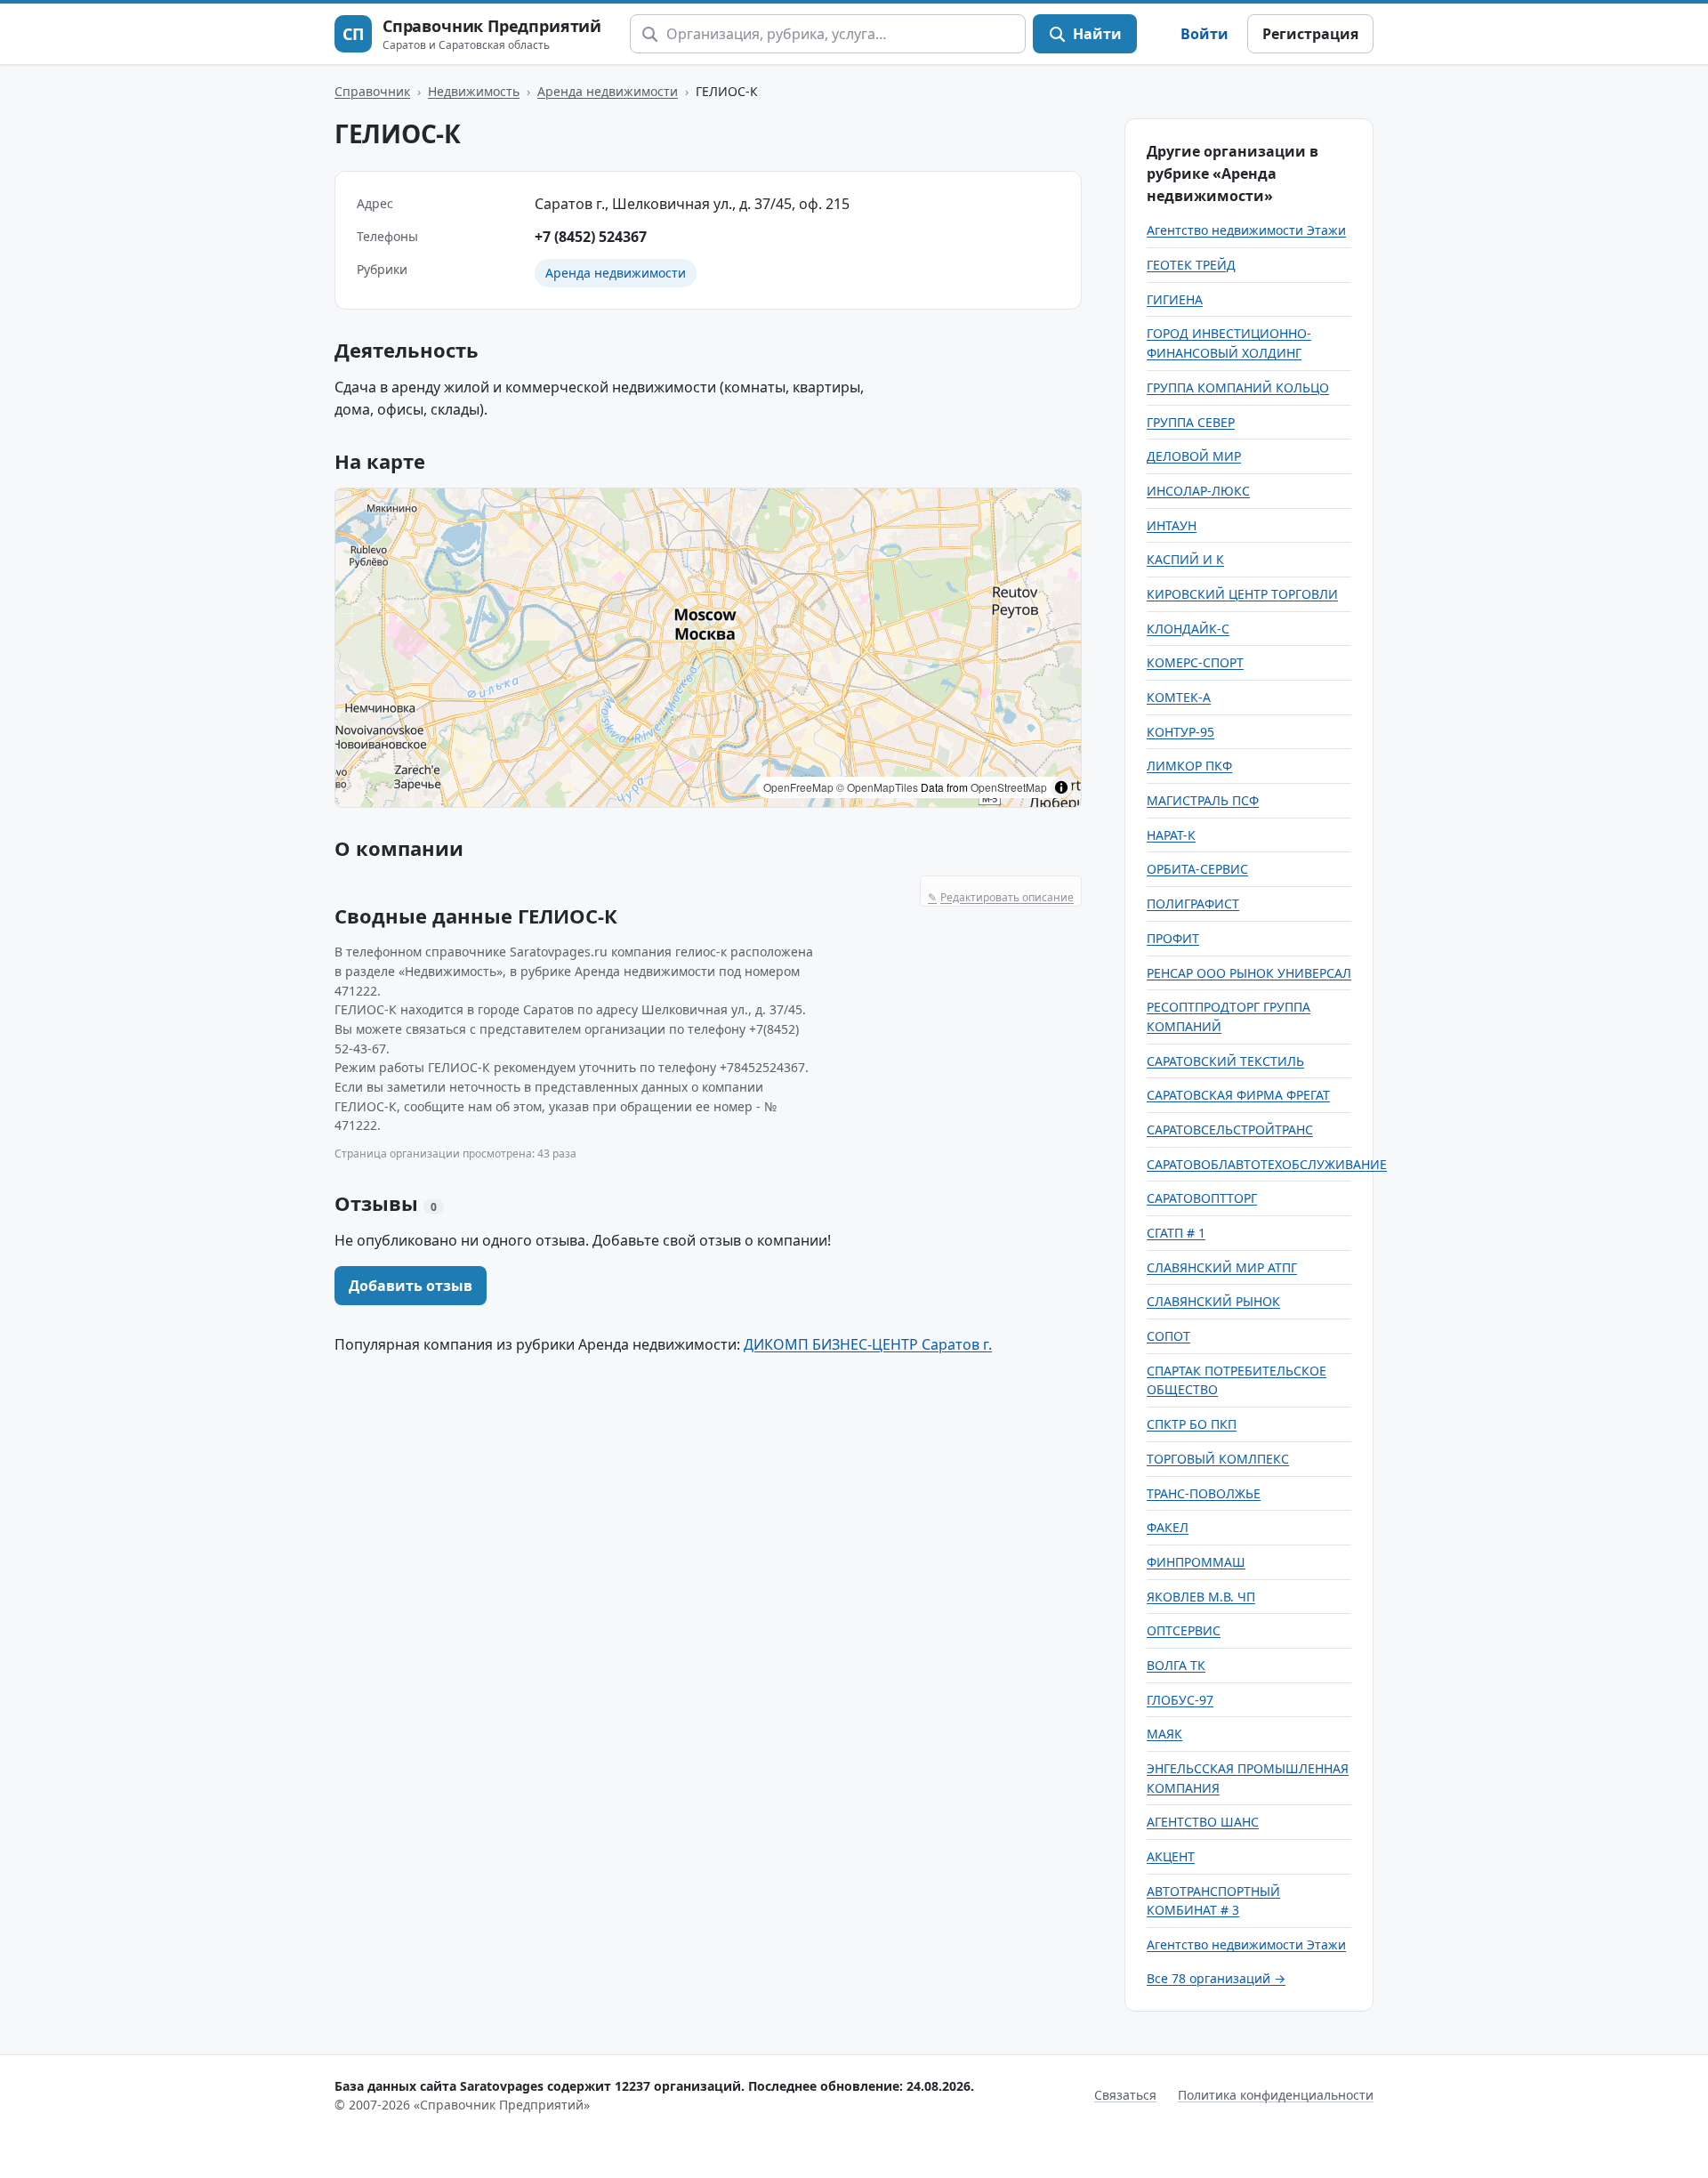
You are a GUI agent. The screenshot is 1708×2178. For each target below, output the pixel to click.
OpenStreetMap (1009, 787)
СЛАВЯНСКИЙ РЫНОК (1213, 1301)
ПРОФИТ (1173, 938)
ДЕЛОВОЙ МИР (1194, 456)
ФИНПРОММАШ (1196, 1562)
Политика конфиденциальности (1276, 2095)
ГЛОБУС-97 (1180, 1700)
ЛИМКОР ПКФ (1189, 766)
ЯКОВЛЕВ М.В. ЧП (1201, 1597)
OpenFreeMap (798, 787)
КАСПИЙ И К (1185, 559)
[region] (708, 648)
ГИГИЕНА (1175, 299)
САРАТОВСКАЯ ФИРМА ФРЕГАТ (1238, 1095)
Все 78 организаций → (1216, 1978)
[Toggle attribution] (1061, 787)
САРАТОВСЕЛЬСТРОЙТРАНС (1230, 1129)
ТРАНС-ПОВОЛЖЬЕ (1204, 1493)
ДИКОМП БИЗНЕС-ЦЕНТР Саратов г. (868, 1344)
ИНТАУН (1172, 525)
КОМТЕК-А (1179, 697)
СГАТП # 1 (1176, 1233)
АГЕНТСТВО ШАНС (1203, 1822)
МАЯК (1164, 1734)
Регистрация (1310, 34)
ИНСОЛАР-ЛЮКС (1198, 491)
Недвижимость (474, 91)
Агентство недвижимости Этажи (1246, 230)
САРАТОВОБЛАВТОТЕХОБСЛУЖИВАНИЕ (1267, 1164)
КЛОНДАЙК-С (1188, 629)
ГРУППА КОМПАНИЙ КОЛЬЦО (1238, 387)
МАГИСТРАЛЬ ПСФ (1203, 800)
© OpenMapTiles (877, 787)
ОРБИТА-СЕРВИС (1197, 869)
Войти (1204, 34)
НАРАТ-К (1171, 835)
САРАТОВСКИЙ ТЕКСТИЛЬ (1225, 1061)
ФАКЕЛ (1168, 1527)
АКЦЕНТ (1171, 1856)
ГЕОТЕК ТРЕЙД (1191, 265)
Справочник (372, 91)
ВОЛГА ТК (1176, 1665)
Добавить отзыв (411, 1286)
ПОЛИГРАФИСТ (1193, 903)
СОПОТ (1168, 1336)
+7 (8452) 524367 (591, 237)
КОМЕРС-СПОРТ (1195, 662)
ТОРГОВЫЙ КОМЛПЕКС (1218, 1459)
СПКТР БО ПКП (1192, 1424)
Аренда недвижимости (608, 91)
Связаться (1125, 2095)
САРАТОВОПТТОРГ (1202, 1198)
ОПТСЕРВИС (1184, 1630)
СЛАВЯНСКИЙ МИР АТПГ (1222, 1267)
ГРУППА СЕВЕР (1191, 422)
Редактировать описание (1001, 897)
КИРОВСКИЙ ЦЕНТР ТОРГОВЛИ (1242, 594)
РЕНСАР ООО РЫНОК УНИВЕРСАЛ (1249, 973)
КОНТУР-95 (1180, 732)
